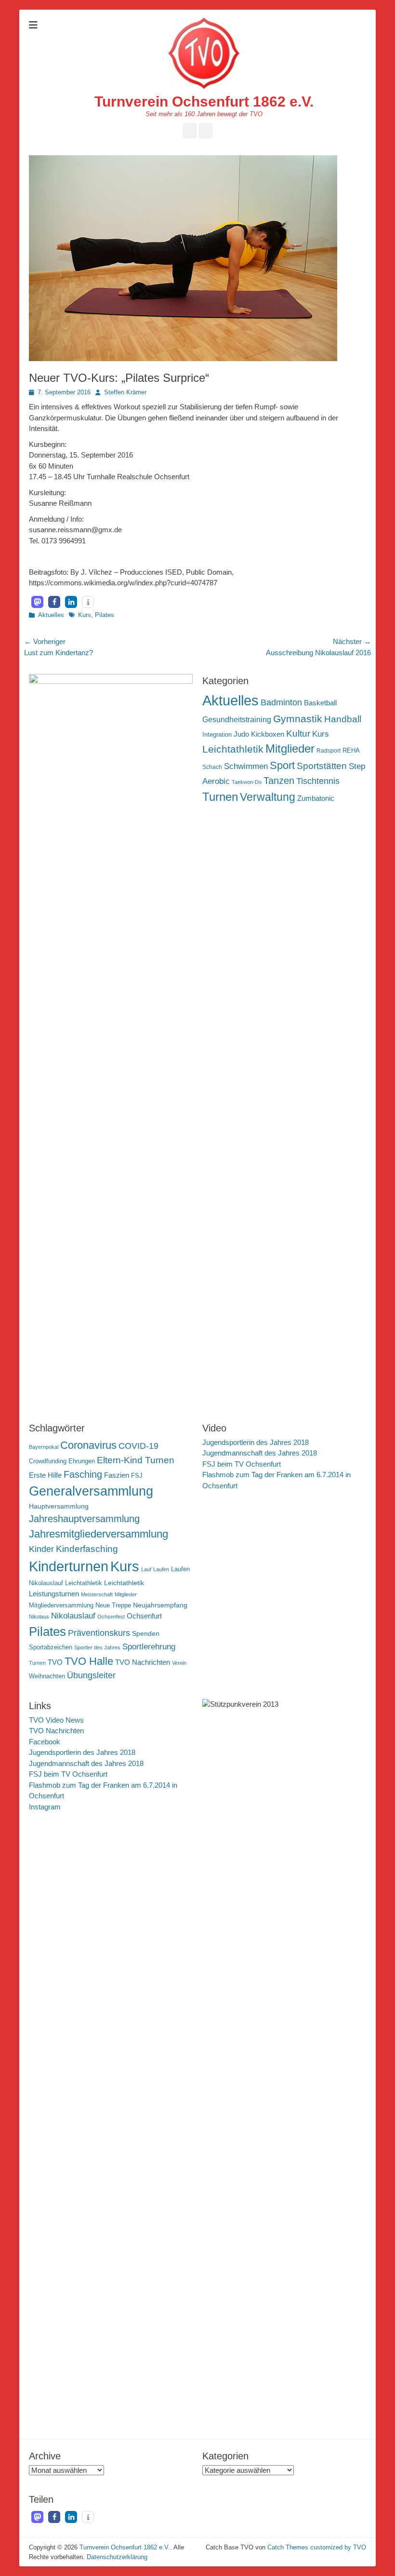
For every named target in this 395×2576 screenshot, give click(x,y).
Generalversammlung (91, 1491)
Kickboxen (268, 734)
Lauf (146, 1569)
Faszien (117, 1475)
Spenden (146, 1633)
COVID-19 (138, 1446)
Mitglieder (290, 749)
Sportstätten (322, 766)
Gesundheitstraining (237, 719)
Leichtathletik (233, 749)
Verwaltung (268, 797)
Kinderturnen (69, 1566)
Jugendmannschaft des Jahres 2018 (260, 1453)
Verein (179, 1663)
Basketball (320, 703)
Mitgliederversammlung (61, 1605)
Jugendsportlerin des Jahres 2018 (256, 1442)
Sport (282, 765)
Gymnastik (298, 719)
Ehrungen (82, 1461)
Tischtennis (318, 781)
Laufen (161, 1569)
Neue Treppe (113, 1605)
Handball (343, 719)
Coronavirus (88, 1445)
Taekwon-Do (247, 782)
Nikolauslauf (73, 1616)
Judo (241, 734)
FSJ (137, 1476)
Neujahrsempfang (160, 1605)
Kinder (41, 1549)
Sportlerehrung (149, 1647)
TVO (55, 1662)
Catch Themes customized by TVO (317, 2547)
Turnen (220, 797)
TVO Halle (89, 1661)
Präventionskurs (99, 1633)
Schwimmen (246, 766)
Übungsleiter (91, 1675)
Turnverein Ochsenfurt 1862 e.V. (204, 101)
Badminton (281, 702)
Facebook (45, 1742)
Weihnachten (47, 1676)
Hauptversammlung (59, 1506)
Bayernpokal (44, 1447)
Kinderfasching (87, 1549)
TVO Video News (56, 1720)
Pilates (105, 615)
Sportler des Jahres (97, 1647)
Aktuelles (51, 615)
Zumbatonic (316, 798)
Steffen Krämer (125, 392)
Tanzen (279, 781)
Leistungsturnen (54, 1594)
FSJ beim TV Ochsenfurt (242, 1464)
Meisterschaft (97, 1594)
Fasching (83, 1474)
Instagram (45, 1807)
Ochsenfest (111, 1617)
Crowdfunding (48, 1461)
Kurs (85, 615)
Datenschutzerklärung (117, 2557)
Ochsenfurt (144, 1616)
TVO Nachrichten (143, 1662)
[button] (37, 602)
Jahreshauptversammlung (84, 1519)
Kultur (298, 733)
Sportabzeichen (51, 1647)
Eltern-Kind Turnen (136, 1460)
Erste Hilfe (45, 1475)
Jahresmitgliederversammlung (99, 1534)
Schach (212, 767)
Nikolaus (39, 1617)
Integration (217, 735)
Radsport (329, 751)
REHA (351, 750)
